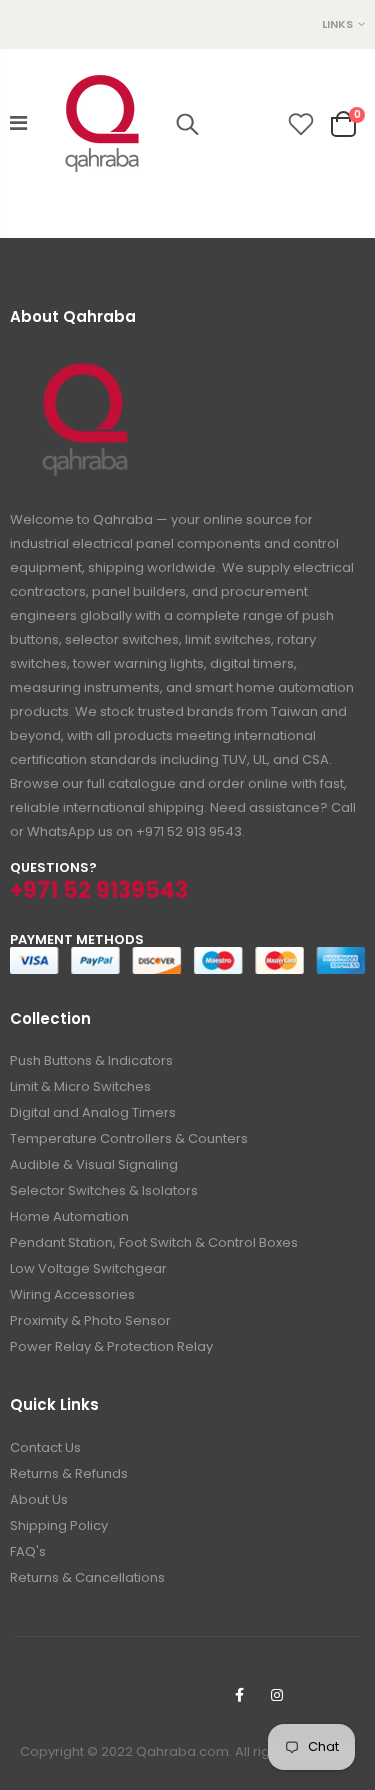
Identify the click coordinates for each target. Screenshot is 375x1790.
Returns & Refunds (69, 1473)
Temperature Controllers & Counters (129, 1138)
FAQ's (28, 1551)
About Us (39, 1499)
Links (337, 24)
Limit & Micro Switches (80, 1086)
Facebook (239, 1695)
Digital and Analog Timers (93, 1112)
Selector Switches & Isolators (104, 1190)
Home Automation (69, 1216)
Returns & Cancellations (87, 1577)
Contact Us (45, 1447)
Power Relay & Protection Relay (111, 1346)
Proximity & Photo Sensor (90, 1320)
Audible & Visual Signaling (94, 1164)
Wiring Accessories (72, 1294)
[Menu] (18, 123)
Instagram (277, 1695)
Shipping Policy (59, 1525)
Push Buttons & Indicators (91, 1060)
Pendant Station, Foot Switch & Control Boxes (154, 1242)
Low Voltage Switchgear (88, 1268)
